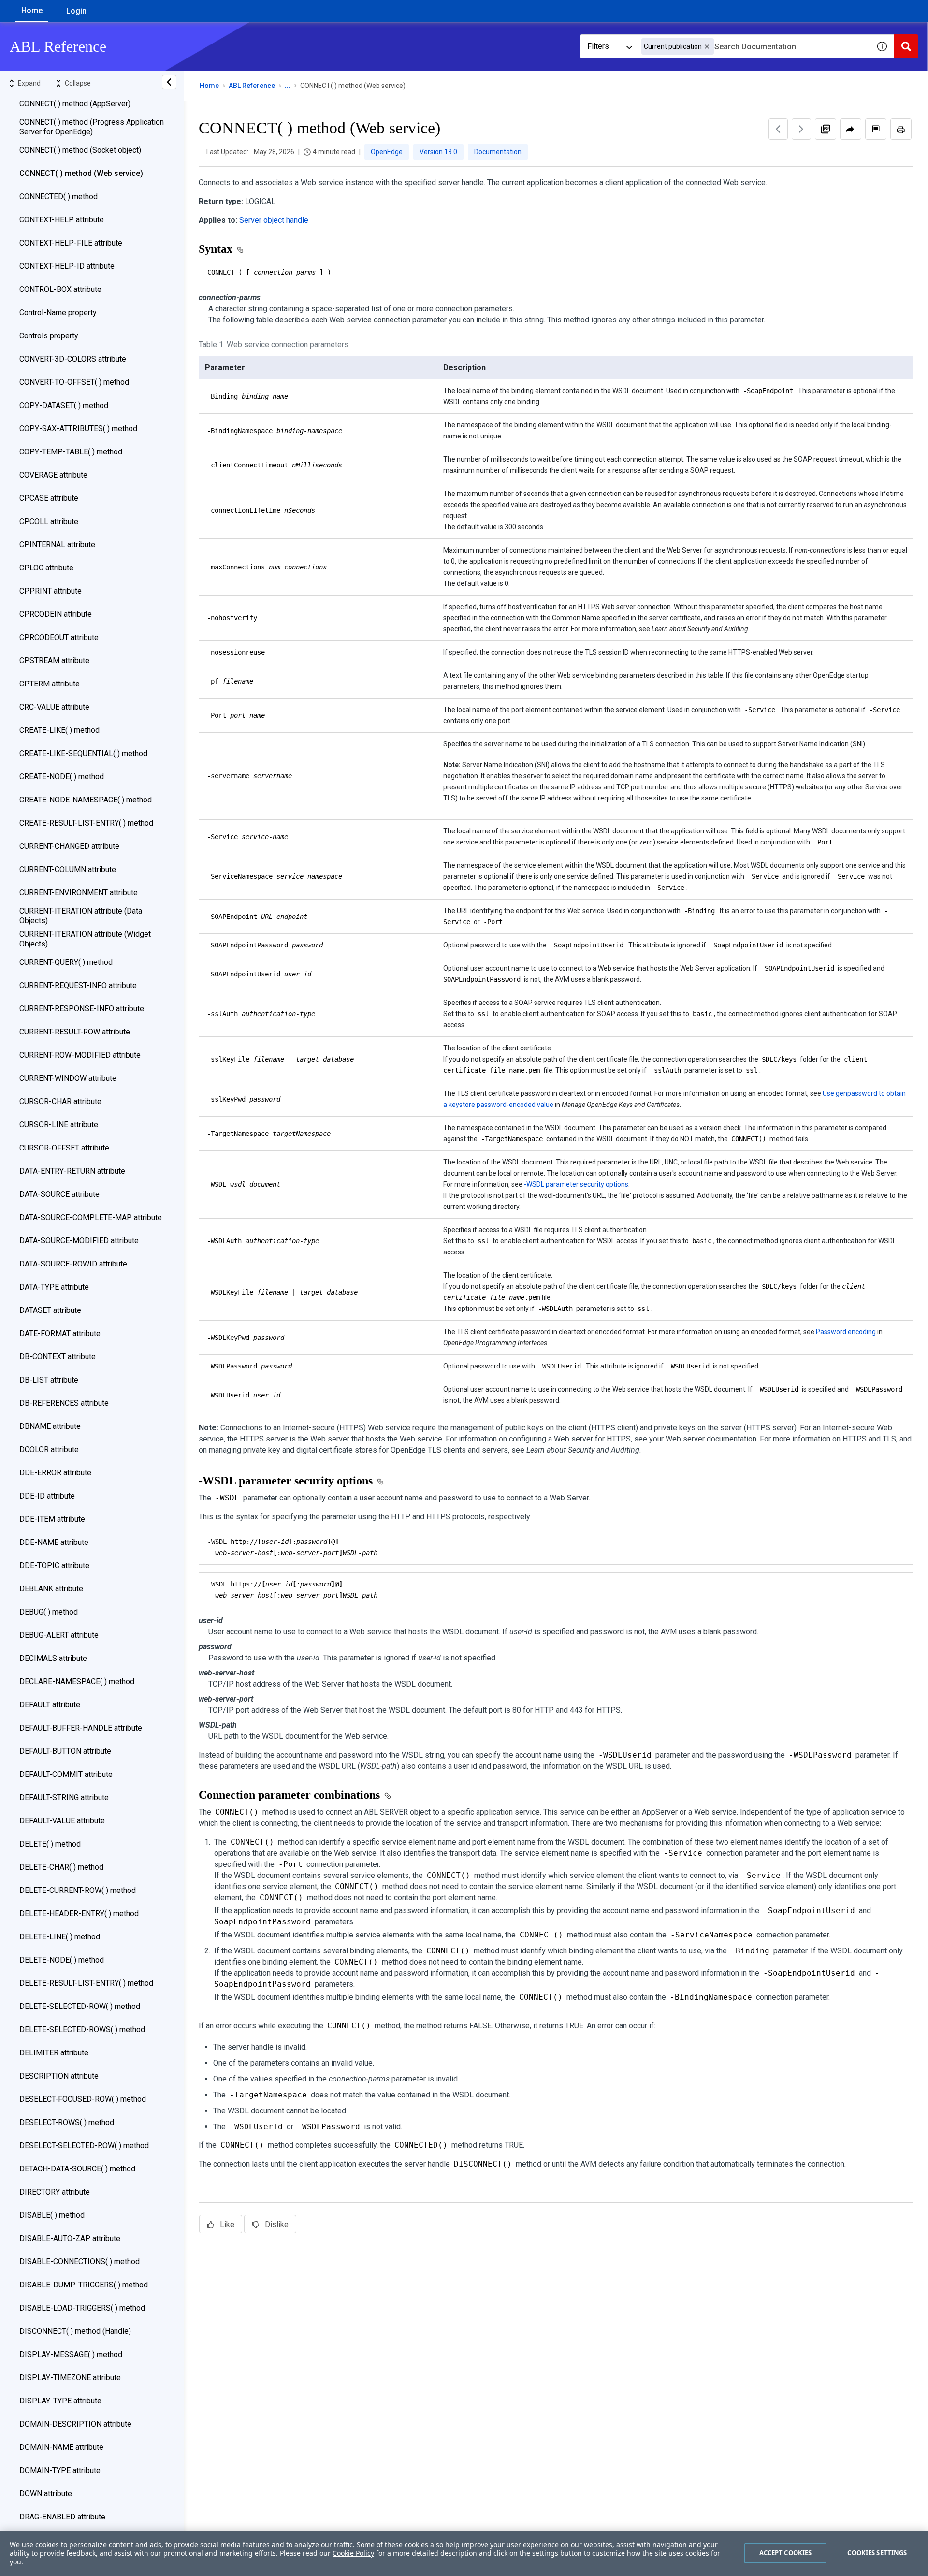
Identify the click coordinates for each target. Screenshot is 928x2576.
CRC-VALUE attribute (54, 707)
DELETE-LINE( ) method (60, 1937)
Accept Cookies (786, 2553)
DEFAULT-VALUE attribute (62, 1821)
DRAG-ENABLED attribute (62, 2517)
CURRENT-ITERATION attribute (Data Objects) (81, 916)
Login (76, 11)
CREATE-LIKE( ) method (59, 730)
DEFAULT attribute (50, 1705)
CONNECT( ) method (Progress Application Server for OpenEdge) (92, 127)
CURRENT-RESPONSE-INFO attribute (82, 1009)
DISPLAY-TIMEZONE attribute (70, 2378)
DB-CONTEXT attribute (58, 1357)
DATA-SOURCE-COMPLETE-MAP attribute (91, 1217)
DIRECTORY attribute (55, 2192)
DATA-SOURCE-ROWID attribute (73, 1264)
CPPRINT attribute (51, 591)
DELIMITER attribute (54, 2053)
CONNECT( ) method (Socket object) (80, 150)
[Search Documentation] (906, 46)
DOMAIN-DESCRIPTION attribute (75, 2424)
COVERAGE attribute (53, 475)
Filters (598, 46)
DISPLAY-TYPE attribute (60, 2401)
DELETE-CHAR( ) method (61, 1867)
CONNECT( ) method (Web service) (81, 173)
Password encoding (846, 1332)
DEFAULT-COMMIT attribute (66, 1774)
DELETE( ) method (50, 1844)
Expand (29, 83)
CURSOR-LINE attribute (59, 1125)
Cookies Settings (877, 2553)
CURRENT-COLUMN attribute (68, 869)
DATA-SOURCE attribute (59, 1194)
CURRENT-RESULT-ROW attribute (75, 1032)
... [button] (288, 86)
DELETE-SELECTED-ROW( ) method (80, 2006)
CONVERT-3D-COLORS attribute (73, 359)
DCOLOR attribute (49, 1449)
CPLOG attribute (46, 568)
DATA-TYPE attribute (54, 1287)
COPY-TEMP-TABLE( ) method (71, 452)
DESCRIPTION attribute (59, 2076)
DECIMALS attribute (53, 1658)
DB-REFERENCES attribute (64, 1403)
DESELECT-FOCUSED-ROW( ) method (83, 2099)
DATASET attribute (50, 1310)
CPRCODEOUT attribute (59, 637)
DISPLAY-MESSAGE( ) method (71, 2354)
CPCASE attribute (49, 498)
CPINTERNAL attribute (57, 545)
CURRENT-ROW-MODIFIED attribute (80, 1055)
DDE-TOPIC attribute (54, 1565)
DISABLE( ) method (52, 2215)
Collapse (78, 83)
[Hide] (169, 82)
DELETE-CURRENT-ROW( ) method (78, 1890)
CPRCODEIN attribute (56, 614)
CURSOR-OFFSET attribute (64, 1148)
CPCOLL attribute (49, 521)
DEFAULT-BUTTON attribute (65, 1751)
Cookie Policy (353, 2553)
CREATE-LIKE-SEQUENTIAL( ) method (83, 753)
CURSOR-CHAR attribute (60, 1101)
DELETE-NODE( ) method (62, 1960)
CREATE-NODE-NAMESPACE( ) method (86, 800)
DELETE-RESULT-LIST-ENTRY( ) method (86, 1983)
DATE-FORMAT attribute (60, 1333)
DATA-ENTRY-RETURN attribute (72, 1171)
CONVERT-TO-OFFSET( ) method (74, 382)
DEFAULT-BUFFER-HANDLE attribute (81, 1728)
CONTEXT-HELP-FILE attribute (71, 243)
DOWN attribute (46, 2494)
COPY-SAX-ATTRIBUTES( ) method (78, 429)
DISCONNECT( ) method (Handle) (75, 2331)
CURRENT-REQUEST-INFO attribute (78, 985)
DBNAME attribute (50, 1426)
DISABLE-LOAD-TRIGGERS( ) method (82, 2308)
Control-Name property (58, 313)
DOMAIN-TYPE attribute (60, 2470)
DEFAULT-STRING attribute (64, 1797)
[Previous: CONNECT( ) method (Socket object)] (778, 129)
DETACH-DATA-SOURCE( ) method (77, 2169)
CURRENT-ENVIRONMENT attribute (79, 893)
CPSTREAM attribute (54, 661)
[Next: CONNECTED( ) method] (801, 129)
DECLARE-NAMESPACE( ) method (77, 1681)
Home (32, 10)
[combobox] (754, 46)
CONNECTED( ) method (58, 196)
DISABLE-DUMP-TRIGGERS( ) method (84, 2285)
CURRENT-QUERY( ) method (66, 962)
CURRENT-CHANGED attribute (69, 846)
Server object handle (274, 220)
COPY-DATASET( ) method (64, 405)
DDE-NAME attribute (54, 1542)
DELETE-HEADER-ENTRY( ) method (79, 1914)
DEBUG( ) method (49, 1612)
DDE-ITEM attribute (52, 1519)
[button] (707, 47)
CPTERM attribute (50, 684)
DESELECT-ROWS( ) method (67, 2122)
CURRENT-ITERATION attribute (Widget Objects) (85, 939)
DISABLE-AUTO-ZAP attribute (70, 2238)
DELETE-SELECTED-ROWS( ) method (82, 2030)
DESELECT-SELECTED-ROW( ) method (84, 2146)
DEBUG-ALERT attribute (59, 1635)
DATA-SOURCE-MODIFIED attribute (79, 1241)
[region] (464, 2553)
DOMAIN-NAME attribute (61, 2447)
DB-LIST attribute (49, 1380)
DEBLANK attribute (51, 1589)
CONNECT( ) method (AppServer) (75, 104)
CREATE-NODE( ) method (62, 777)
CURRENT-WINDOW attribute (68, 1078)
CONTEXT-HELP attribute (62, 220)
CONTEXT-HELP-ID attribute (67, 266)
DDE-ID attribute (47, 1496)
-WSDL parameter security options (576, 1184)
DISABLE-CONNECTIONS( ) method (80, 2262)
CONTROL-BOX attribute (60, 289)
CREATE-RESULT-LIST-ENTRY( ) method (86, 823)
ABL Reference (252, 86)
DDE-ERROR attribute (55, 1473)
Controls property (49, 336)
